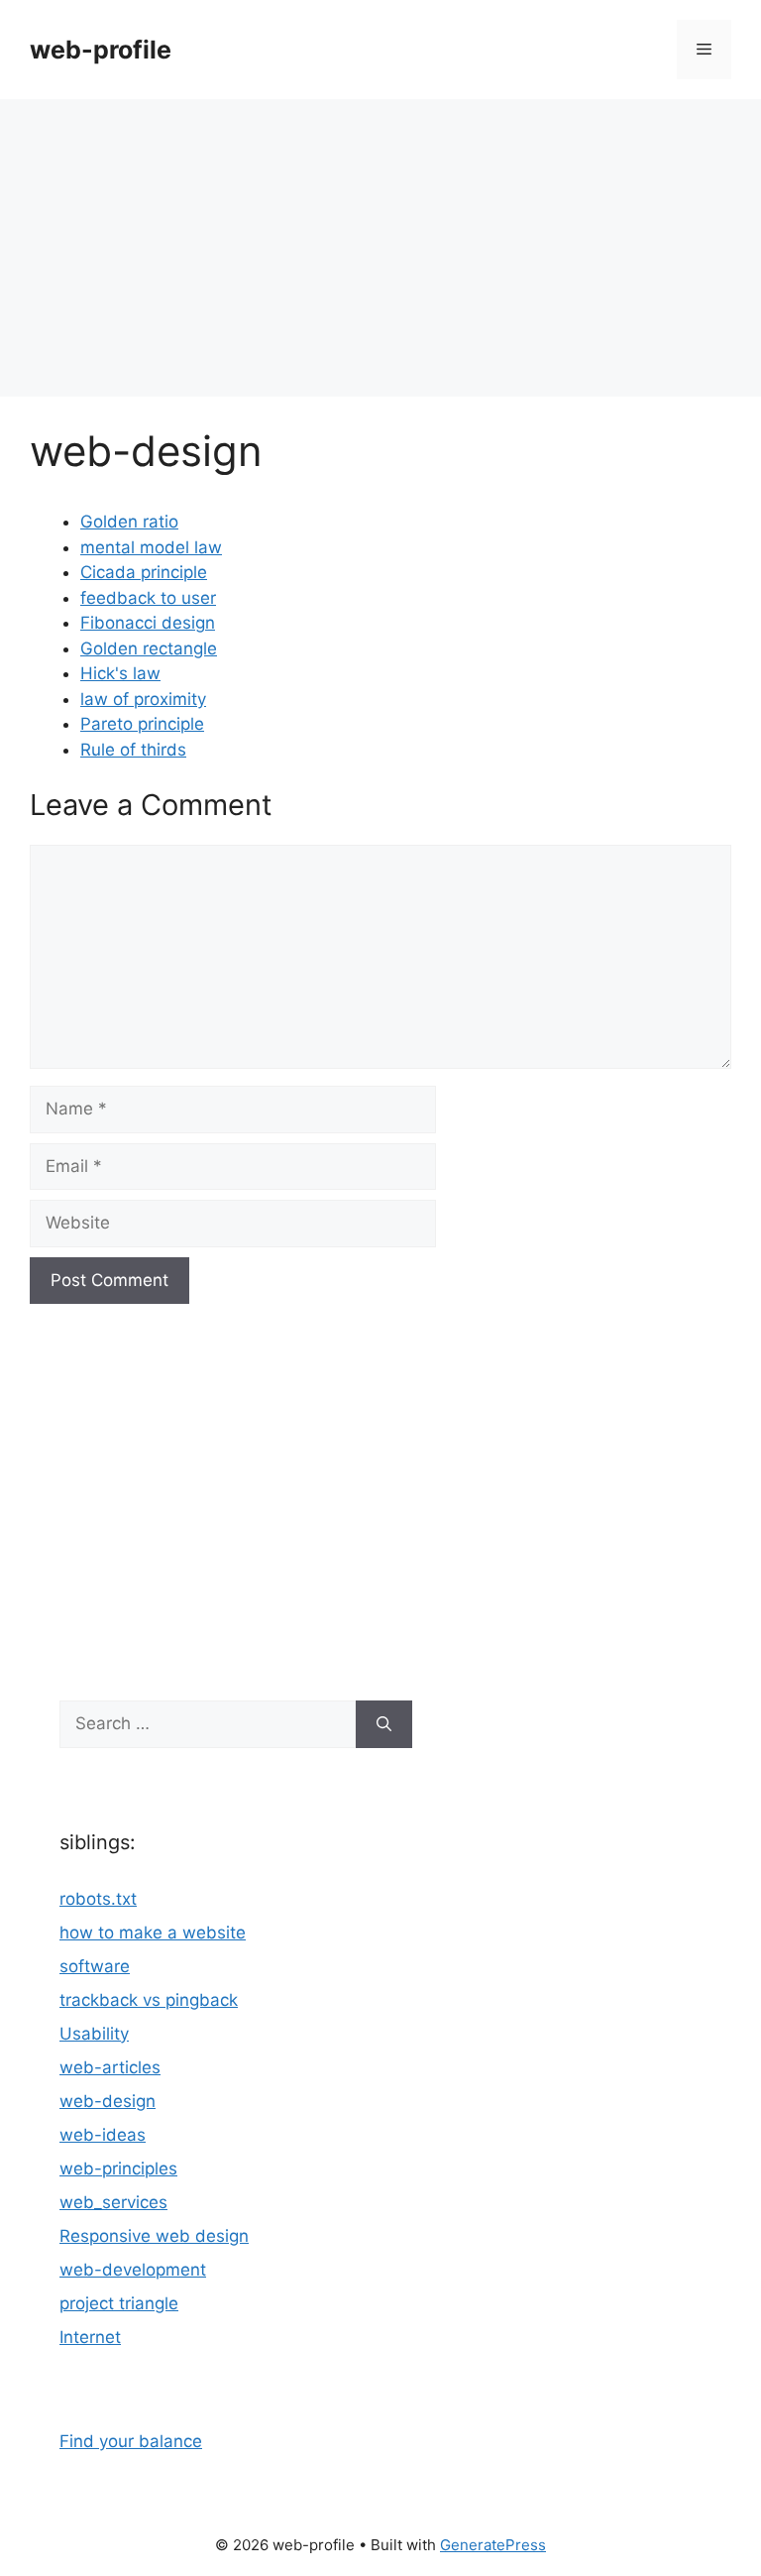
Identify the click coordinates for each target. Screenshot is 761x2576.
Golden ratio (129, 522)
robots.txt (98, 1899)
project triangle (119, 2303)
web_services (113, 2202)
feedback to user (148, 598)
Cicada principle (144, 572)
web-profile (101, 50)
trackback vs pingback (149, 2000)
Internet (90, 2337)
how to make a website (153, 1932)
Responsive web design (154, 2236)
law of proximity (143, 699)
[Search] (384, 1724)
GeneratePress (493, 2545)
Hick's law (120, 673)
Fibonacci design (148, 623)
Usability (94, 2034)
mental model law (151, 547)
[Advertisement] (380, 248)
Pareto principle (142, 724)
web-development (133, 2270)
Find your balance (131, 2441)
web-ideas (103, 2135)
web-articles (110, 2067)
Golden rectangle (149, 648)
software (95, 1966)
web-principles (118, 2168)
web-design (108, 2101)
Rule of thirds (133, 750)
